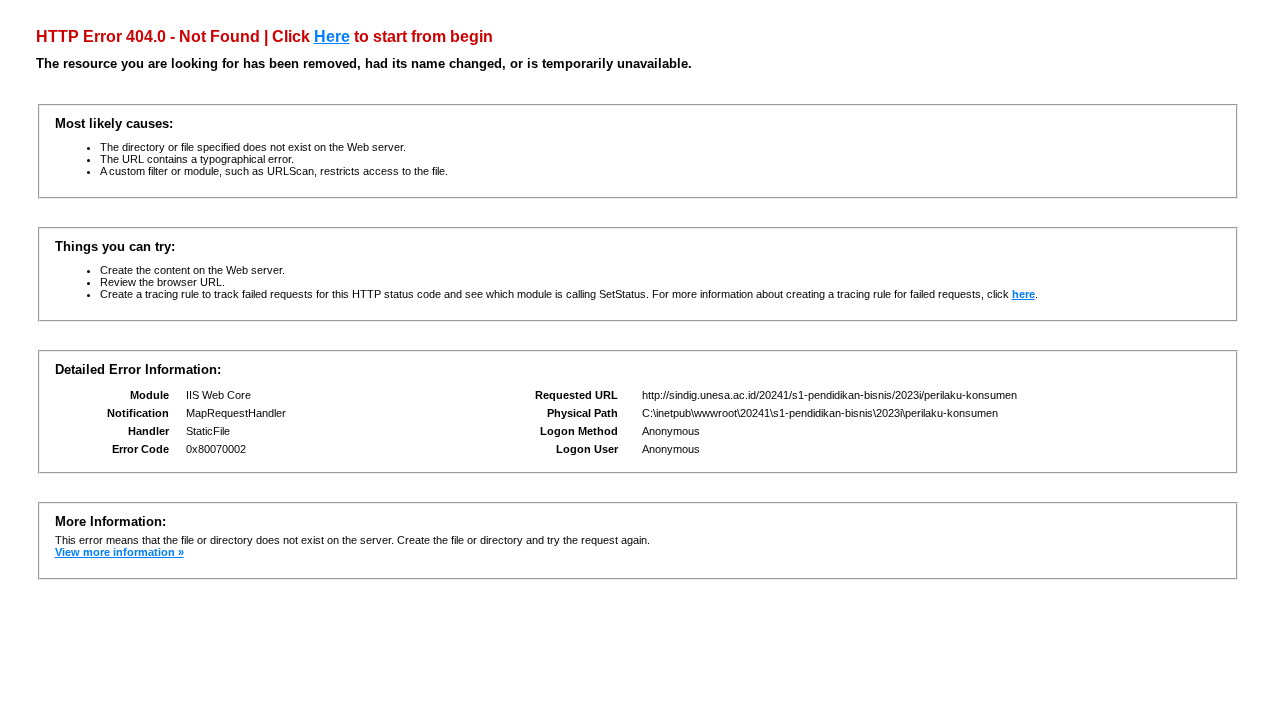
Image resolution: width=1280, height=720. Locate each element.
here (1023, 294)
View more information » (119, 552)
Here (332, 36)
